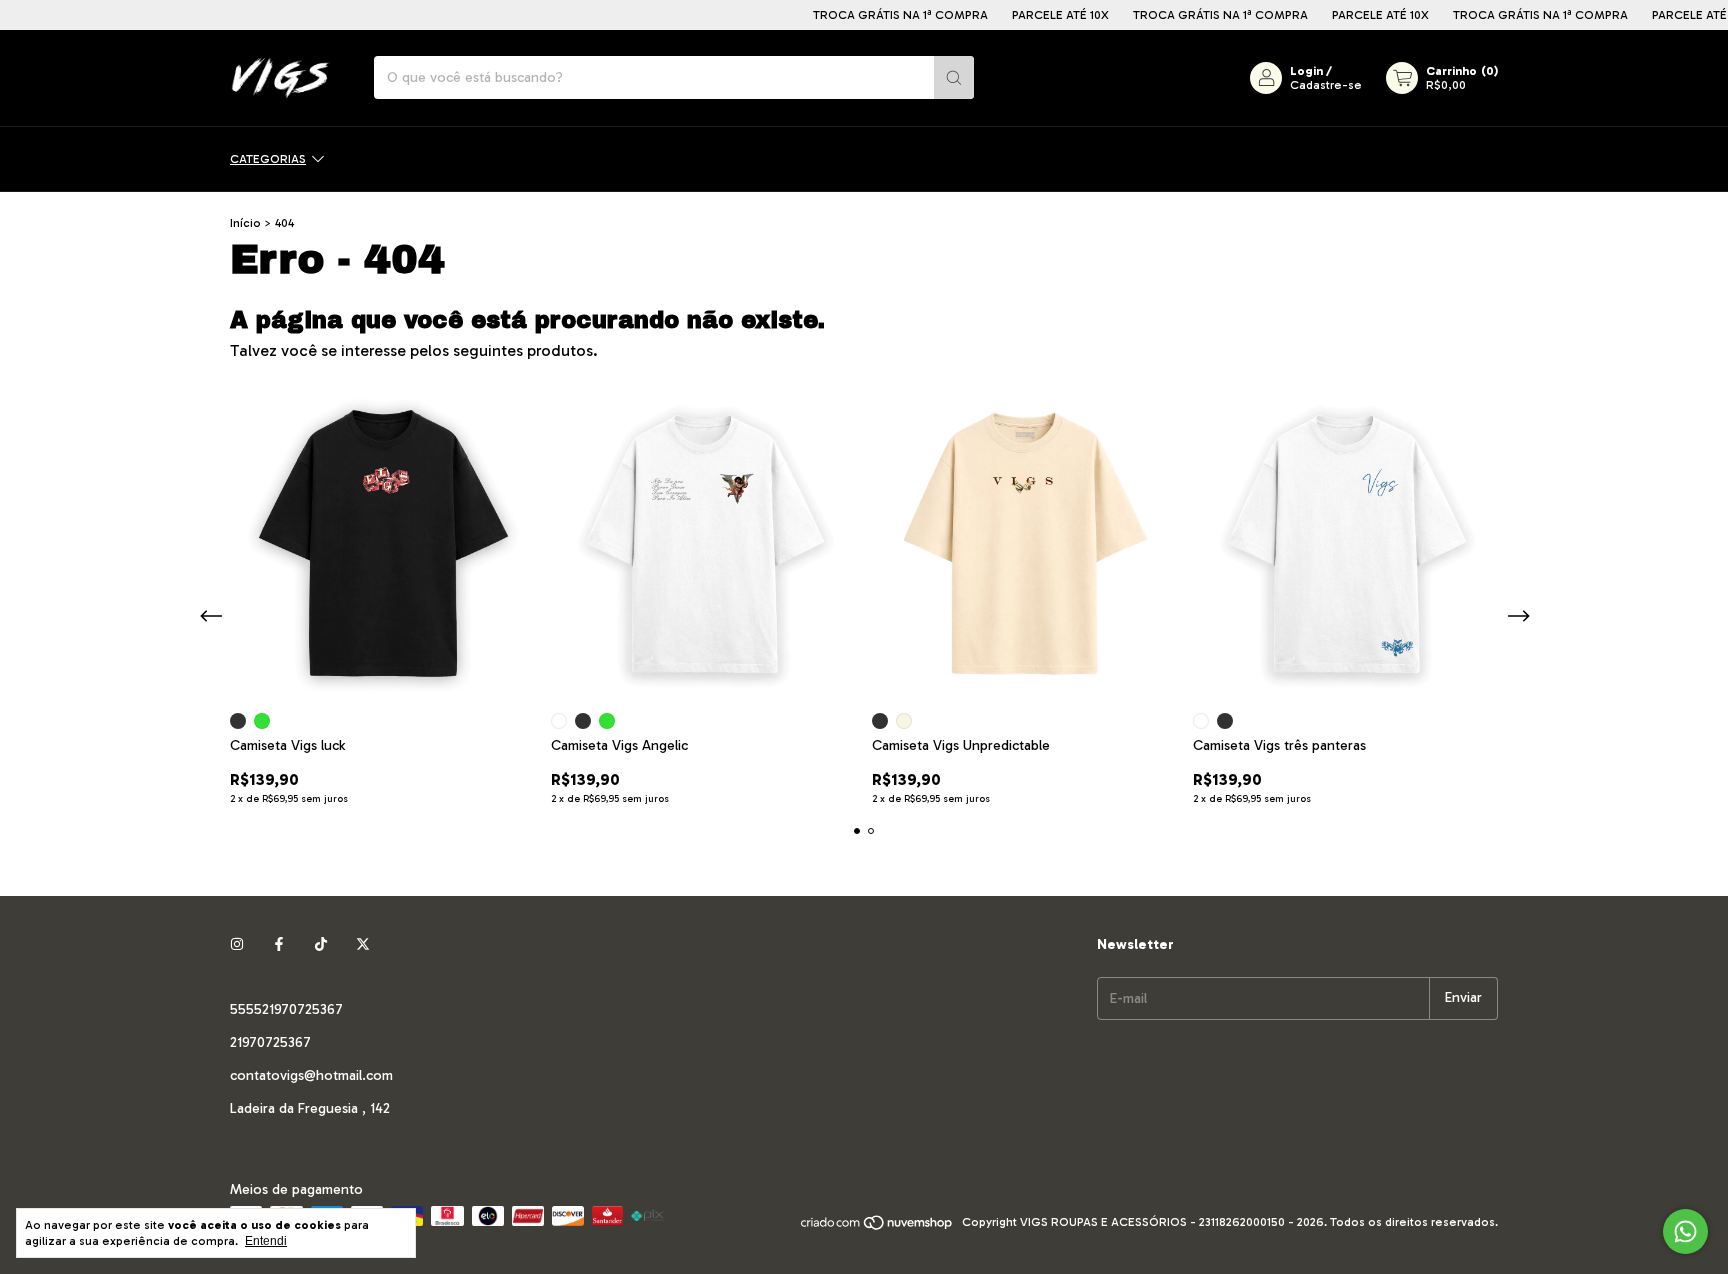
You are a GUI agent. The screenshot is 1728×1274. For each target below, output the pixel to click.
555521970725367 (286, 1009)
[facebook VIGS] (279, 944)
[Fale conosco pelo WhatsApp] (1685, 1231)
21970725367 (270, 1042)
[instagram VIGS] (237, 944)
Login (1306, 71)
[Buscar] (954, 77)
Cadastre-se (1326, 85)
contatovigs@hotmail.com (311, 1075)
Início (245, 223)
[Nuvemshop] (877, 1227)
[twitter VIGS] (363, 944)
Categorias (268, 159)
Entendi (266, 1241)
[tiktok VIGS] (321, 944)
